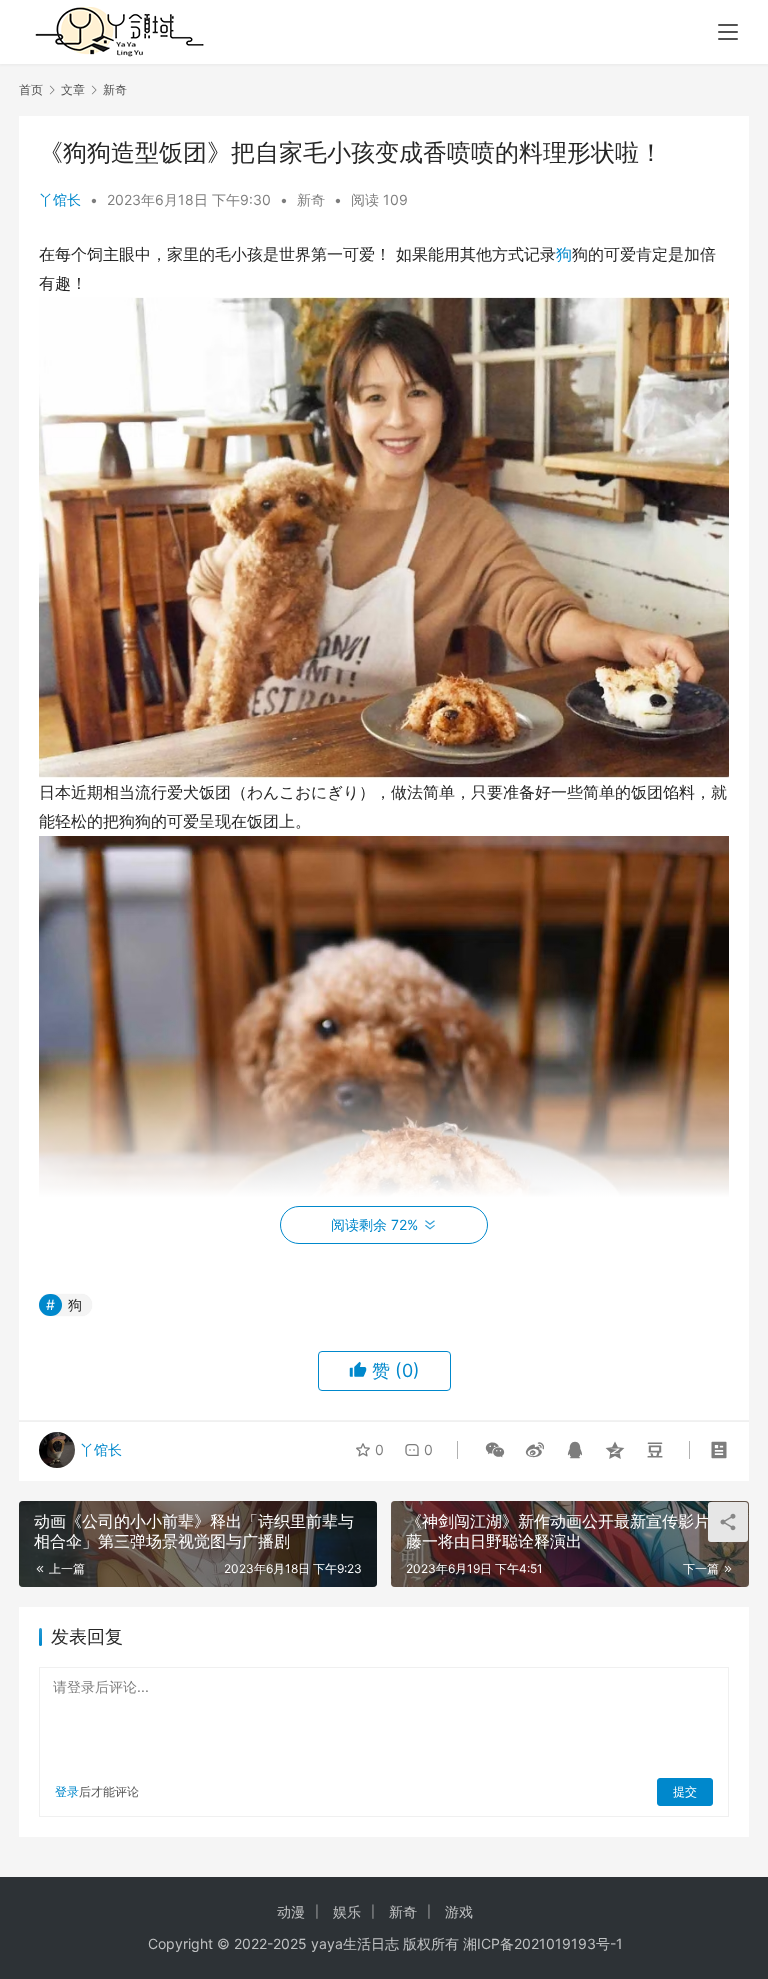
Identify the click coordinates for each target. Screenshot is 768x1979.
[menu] (728, 32)
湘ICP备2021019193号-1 (543, 1943)
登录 (67, 1791)
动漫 (291, 1911)
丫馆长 (60, 199)
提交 (685, 1791)
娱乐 (347, 1911)
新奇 (311, 199)
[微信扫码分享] (495, 1450)
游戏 (459, 1911)
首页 (31, 89)
